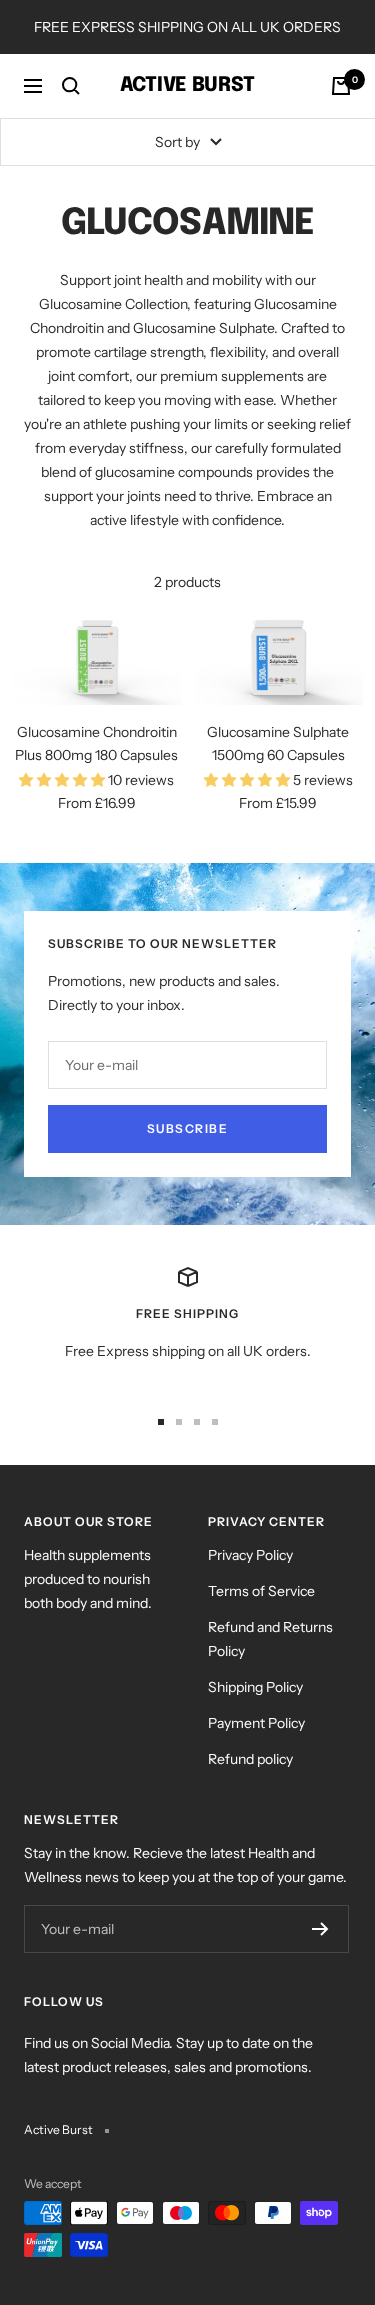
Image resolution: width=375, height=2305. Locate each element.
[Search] (71, 86)
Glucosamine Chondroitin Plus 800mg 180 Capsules (96, 743)
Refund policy (250, 1759)
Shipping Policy (255, 1687)
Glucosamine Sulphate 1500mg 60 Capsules (278, 743)
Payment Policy (256, 1723)
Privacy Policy (250, 1555)
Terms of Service (261, 1591)
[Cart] (341, 86)
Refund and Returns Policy (270, 1639)
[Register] (320, 1929)
